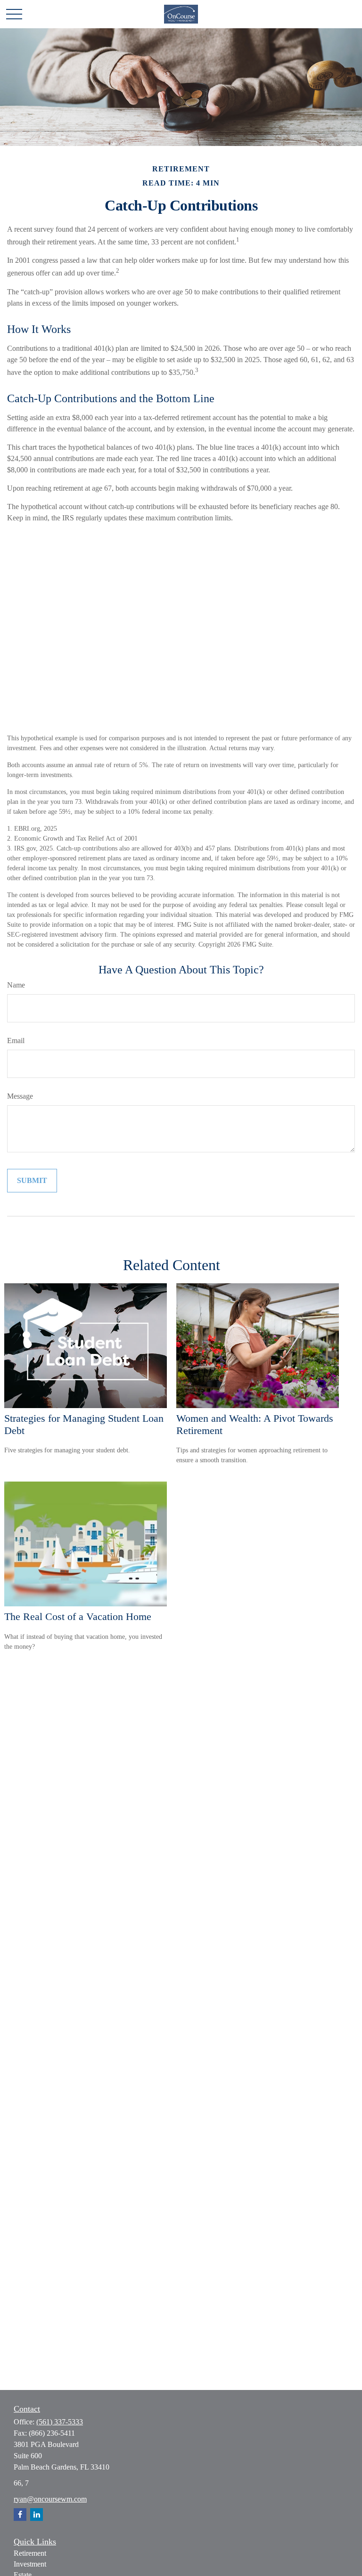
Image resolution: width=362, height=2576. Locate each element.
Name (16, 985)
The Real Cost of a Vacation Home (78, 1616)
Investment (30, 2564)
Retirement (30, 2553)
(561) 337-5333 (60, 2422)
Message (20, 1096)
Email (16, 1041)
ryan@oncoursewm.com (50, 2499)
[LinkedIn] (37, 2515)
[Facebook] (20, 2515)
